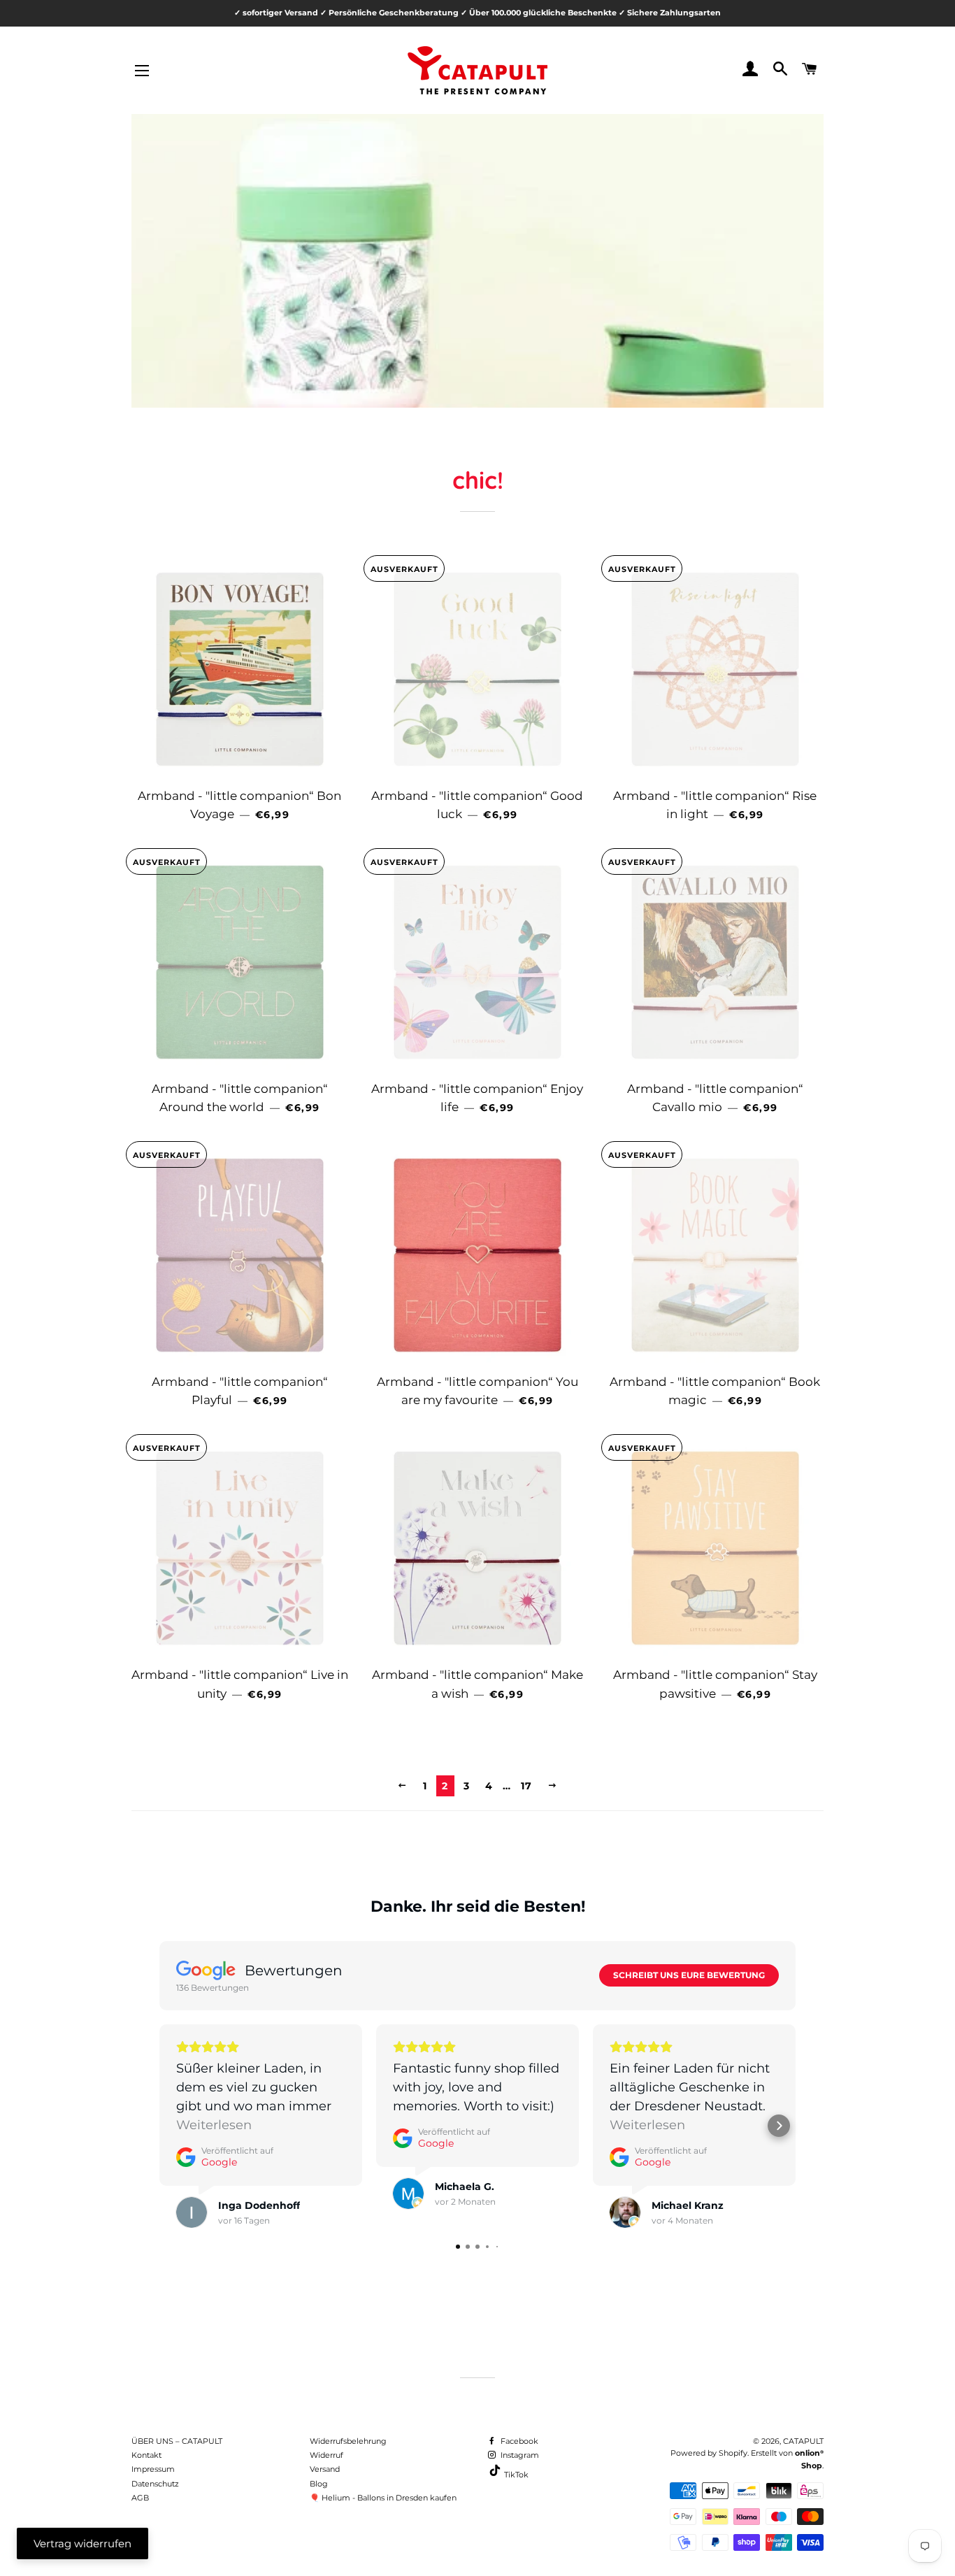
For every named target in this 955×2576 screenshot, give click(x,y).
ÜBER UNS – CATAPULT (177, 2441)
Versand (325, 2469)
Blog (319, 2484)
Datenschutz (155, 2484)
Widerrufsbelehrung (348, 2441)
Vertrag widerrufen (82, 2543)
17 (527, 1786)
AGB (140, 2498)
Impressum (153, 2469)
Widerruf (326, 2455)
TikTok (515, 2475)
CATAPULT (803, 2441)
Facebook (518, 2441)
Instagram (519, 2455)
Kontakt (146, 2455)
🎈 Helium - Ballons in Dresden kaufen (383, 2498)
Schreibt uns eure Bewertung (689, 1975)
